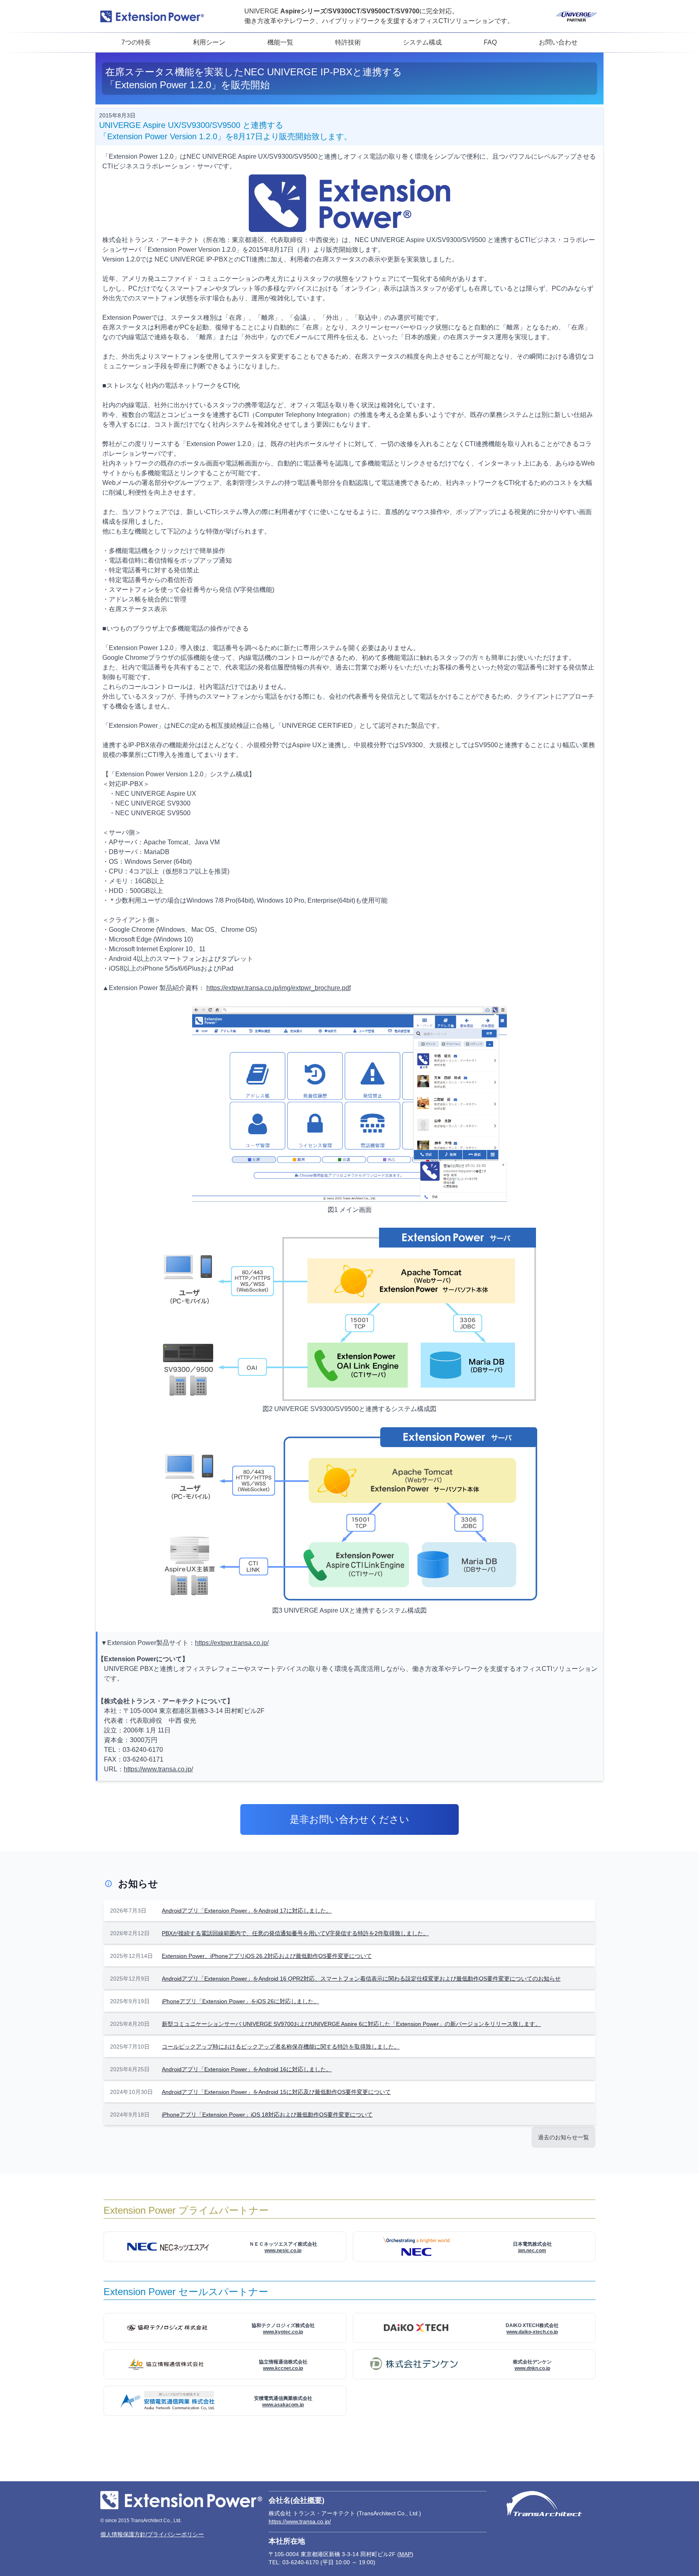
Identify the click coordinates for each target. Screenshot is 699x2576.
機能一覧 (280, 42)
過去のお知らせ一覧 (563, 2137)
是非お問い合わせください (349, 1819)
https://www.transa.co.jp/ (158, 1769)
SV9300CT (344, 11)
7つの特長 (136, 42)
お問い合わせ (558, 42)
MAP (405, 2554)
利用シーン (209, 42)
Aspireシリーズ (303, 11)
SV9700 (408, 11)
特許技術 (348, 42)
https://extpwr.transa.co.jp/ (232, 1643)
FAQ (490, 42)
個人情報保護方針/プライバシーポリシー (152, 2534)
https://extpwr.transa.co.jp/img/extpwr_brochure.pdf (279, 988)
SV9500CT (378, 11)
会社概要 (307, 2500)
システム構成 (422, 42)
